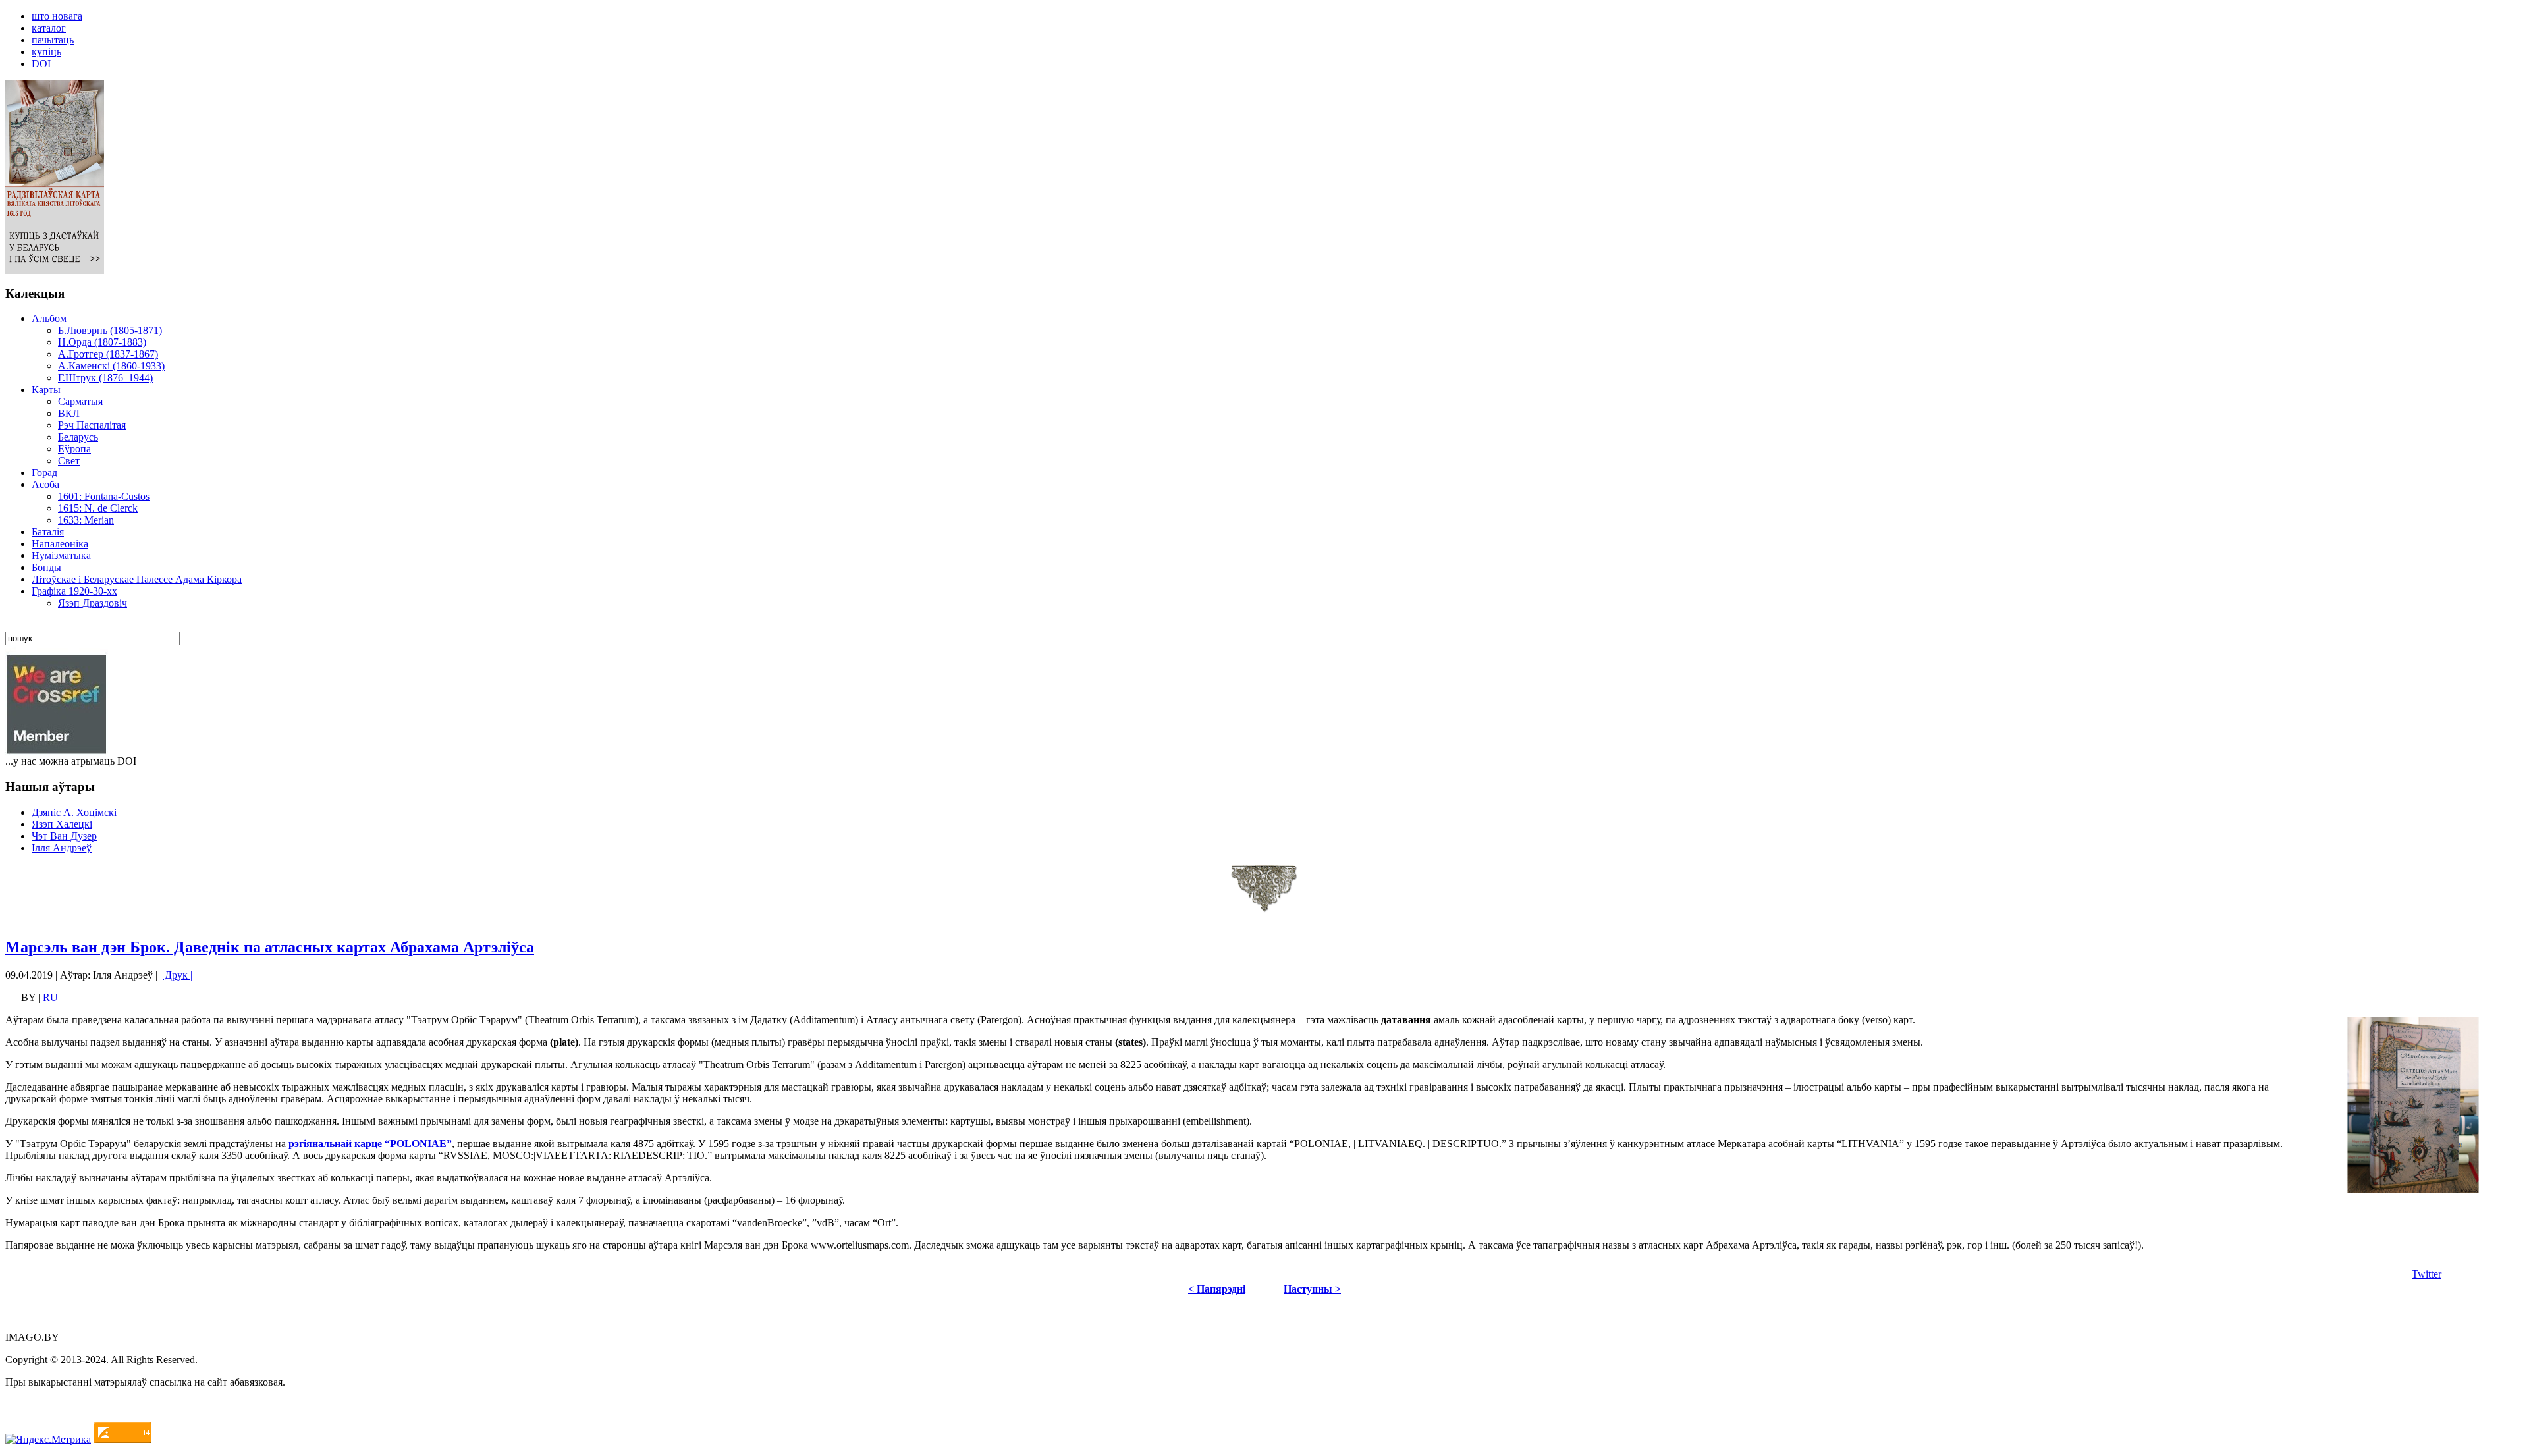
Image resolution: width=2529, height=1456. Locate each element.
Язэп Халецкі (62, 824)
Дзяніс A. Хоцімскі (74, 812)
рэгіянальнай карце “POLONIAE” (370, 1144)
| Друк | (176, 975)
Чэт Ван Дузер (64, 836)
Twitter (2427, 1274)
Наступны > (1312, 1289)
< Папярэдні (1217, 1289)
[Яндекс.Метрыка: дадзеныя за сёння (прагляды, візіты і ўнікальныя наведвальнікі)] (48, 1440)
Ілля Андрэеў (62, 848)
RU (50, 997)
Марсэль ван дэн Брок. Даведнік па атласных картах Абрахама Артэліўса (270, 947)
